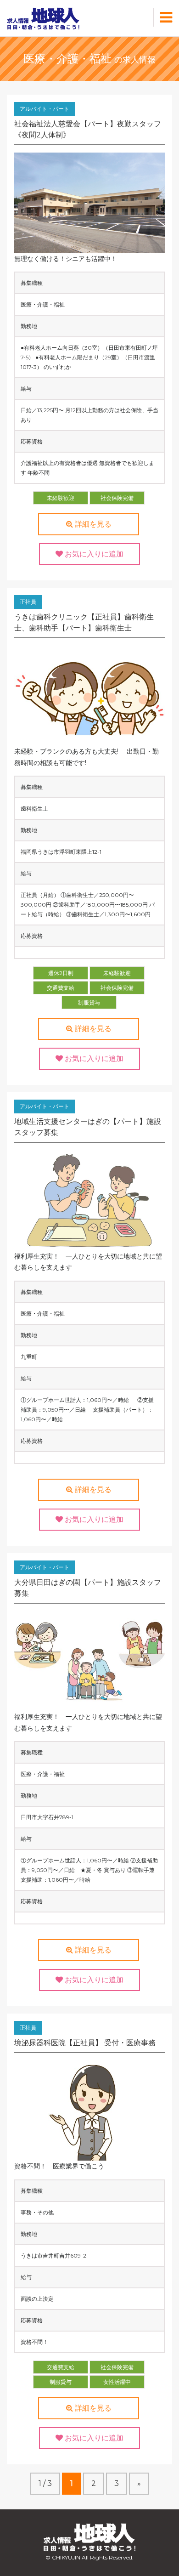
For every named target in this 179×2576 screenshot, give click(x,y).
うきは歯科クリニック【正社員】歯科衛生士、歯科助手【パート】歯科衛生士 (84, 622)
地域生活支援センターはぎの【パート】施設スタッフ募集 (88, 1127)
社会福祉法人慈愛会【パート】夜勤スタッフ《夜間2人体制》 (88, 129)
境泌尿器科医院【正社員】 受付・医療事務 (85, 2043)
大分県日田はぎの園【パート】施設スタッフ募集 (88, 1588)
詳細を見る (92, 524)
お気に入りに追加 (93, 554)
